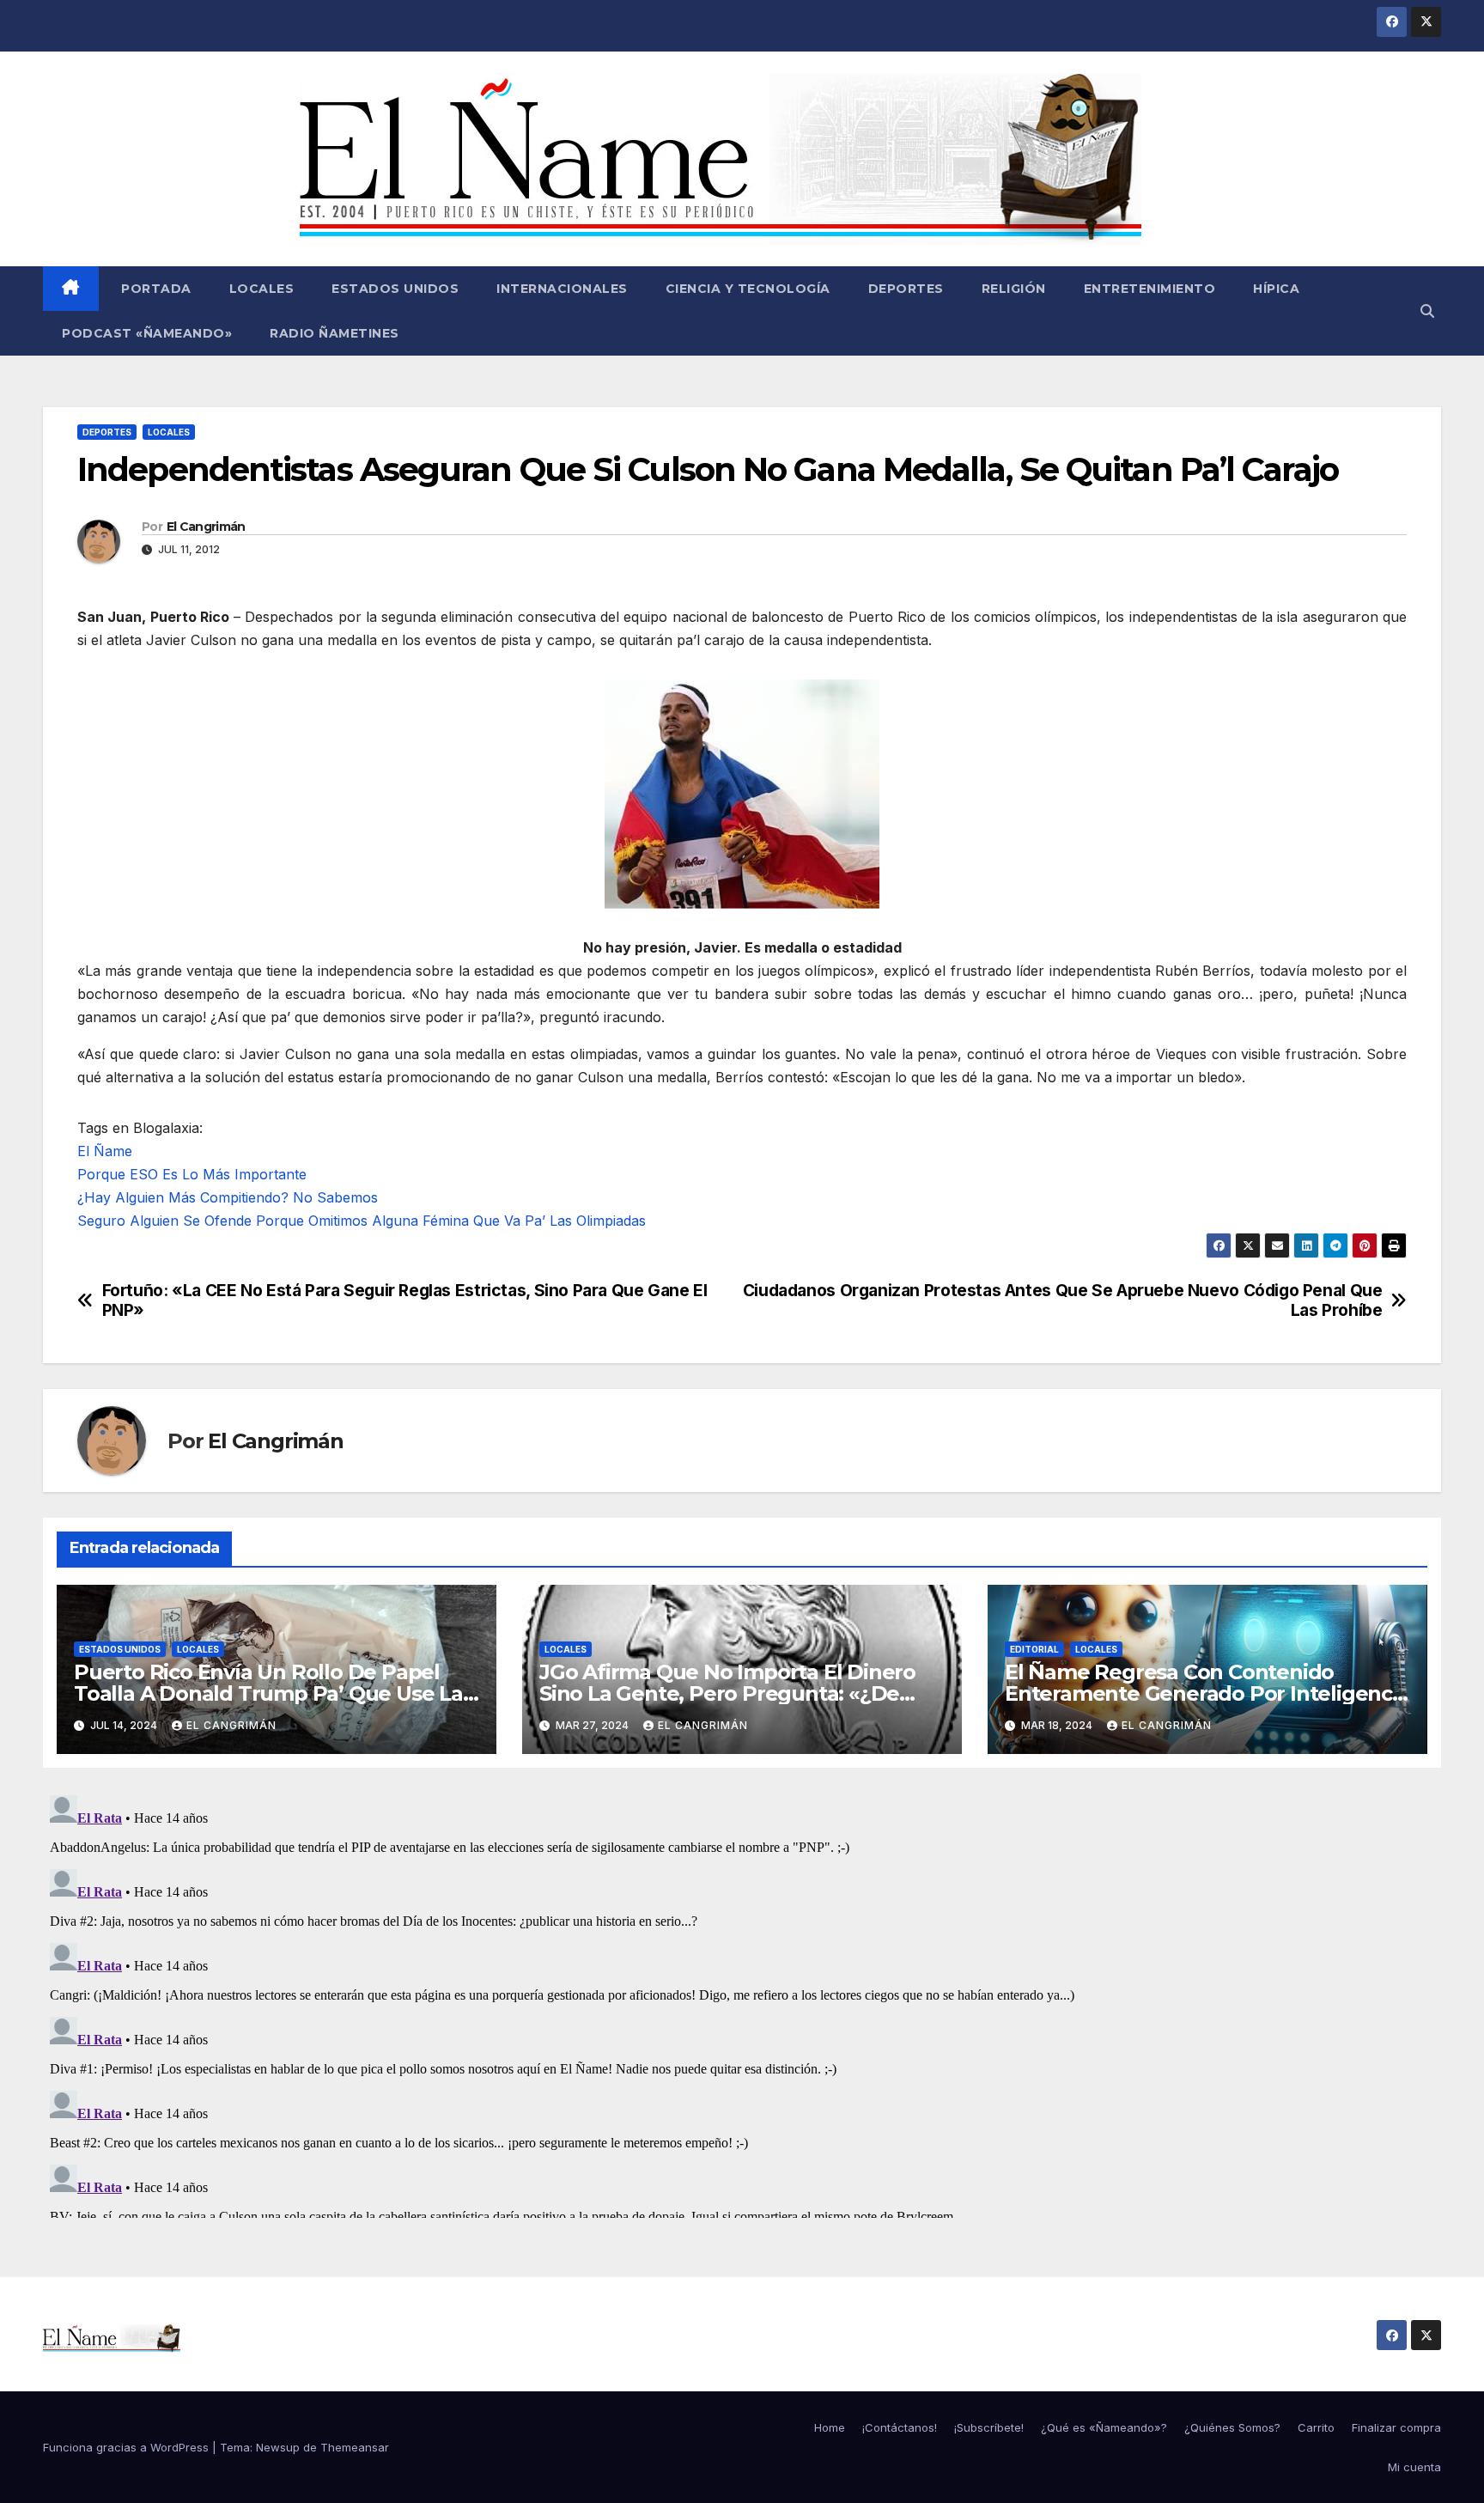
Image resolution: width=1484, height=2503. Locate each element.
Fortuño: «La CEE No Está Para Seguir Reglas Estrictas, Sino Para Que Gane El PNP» (405, 1300)
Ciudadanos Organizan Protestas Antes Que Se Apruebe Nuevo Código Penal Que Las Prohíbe (1063, 1300)
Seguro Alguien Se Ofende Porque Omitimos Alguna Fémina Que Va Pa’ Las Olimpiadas (362, 1221)
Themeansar (355, 2447)
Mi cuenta (1414, 2467)
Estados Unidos (395, 289)
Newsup (278, 2447)
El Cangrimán (206, 527)
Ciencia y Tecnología (748, 289)
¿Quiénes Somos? (1232, 2427)
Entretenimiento (1150, 289)
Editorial (1034, 1649)
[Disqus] (742, 2003)
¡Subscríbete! (989, 2427)
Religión (1014, 289)
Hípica (1276, 289)
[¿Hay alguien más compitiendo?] (742, 793)
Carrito (1316, 2427)
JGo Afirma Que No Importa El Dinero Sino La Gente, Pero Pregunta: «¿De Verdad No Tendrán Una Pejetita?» (727, 1693)
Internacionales (562, 289)
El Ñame (105, 1151)
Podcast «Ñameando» (147, 333)
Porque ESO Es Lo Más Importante (192, 1174)
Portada (155, 289)
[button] (1427, 311)
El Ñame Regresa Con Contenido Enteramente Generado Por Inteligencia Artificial (1207, 1693)
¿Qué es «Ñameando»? (1104, 2427)
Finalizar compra (1396, 2427)
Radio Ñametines (335, 333)
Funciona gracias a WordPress (128, 2447)
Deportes (906, 289)
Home (830, 2427)
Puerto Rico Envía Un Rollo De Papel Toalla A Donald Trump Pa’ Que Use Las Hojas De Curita (274, 1693)
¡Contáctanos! (900, 2427)
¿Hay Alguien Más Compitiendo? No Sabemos (228, 1197)
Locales (262, 289)
